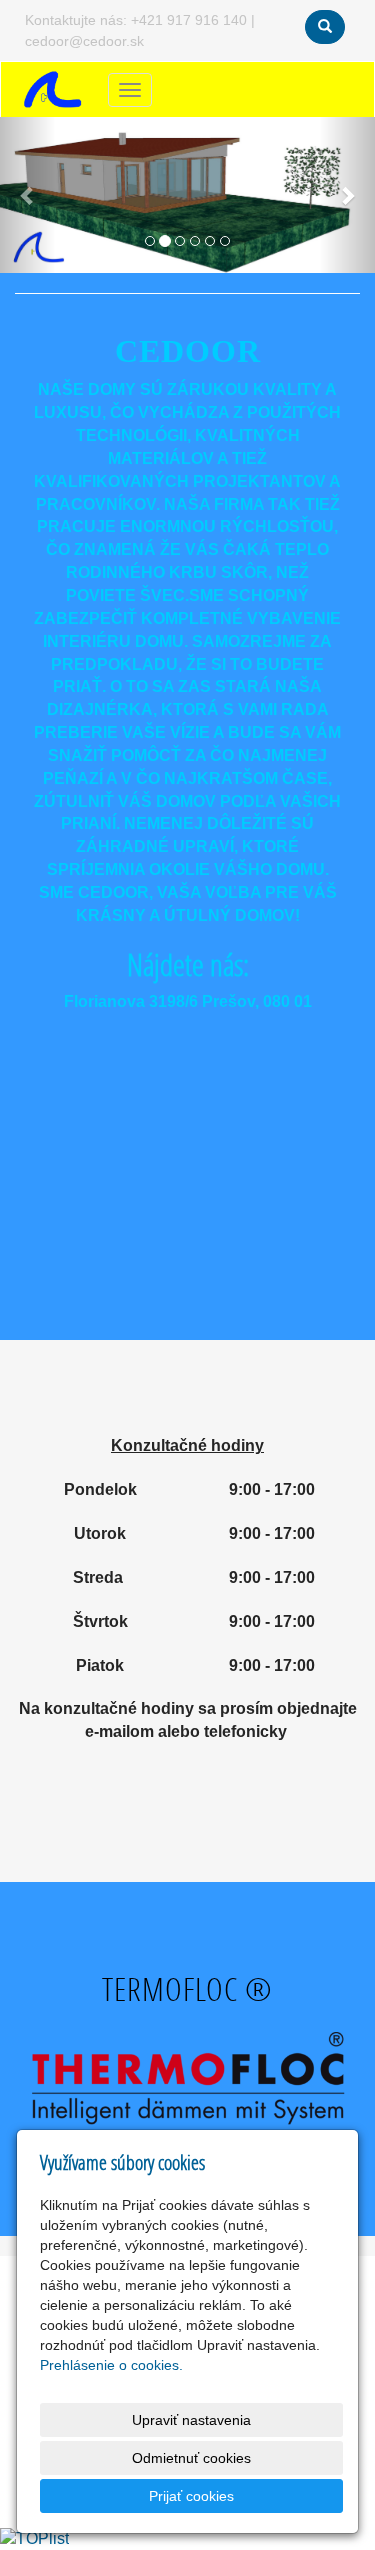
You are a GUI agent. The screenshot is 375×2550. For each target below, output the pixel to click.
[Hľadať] (325, 27)
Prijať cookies (191, 2496)
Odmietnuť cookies (191, 2458)
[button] (28, 195)
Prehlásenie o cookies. (111, 2365)
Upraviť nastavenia (191, 2420)
